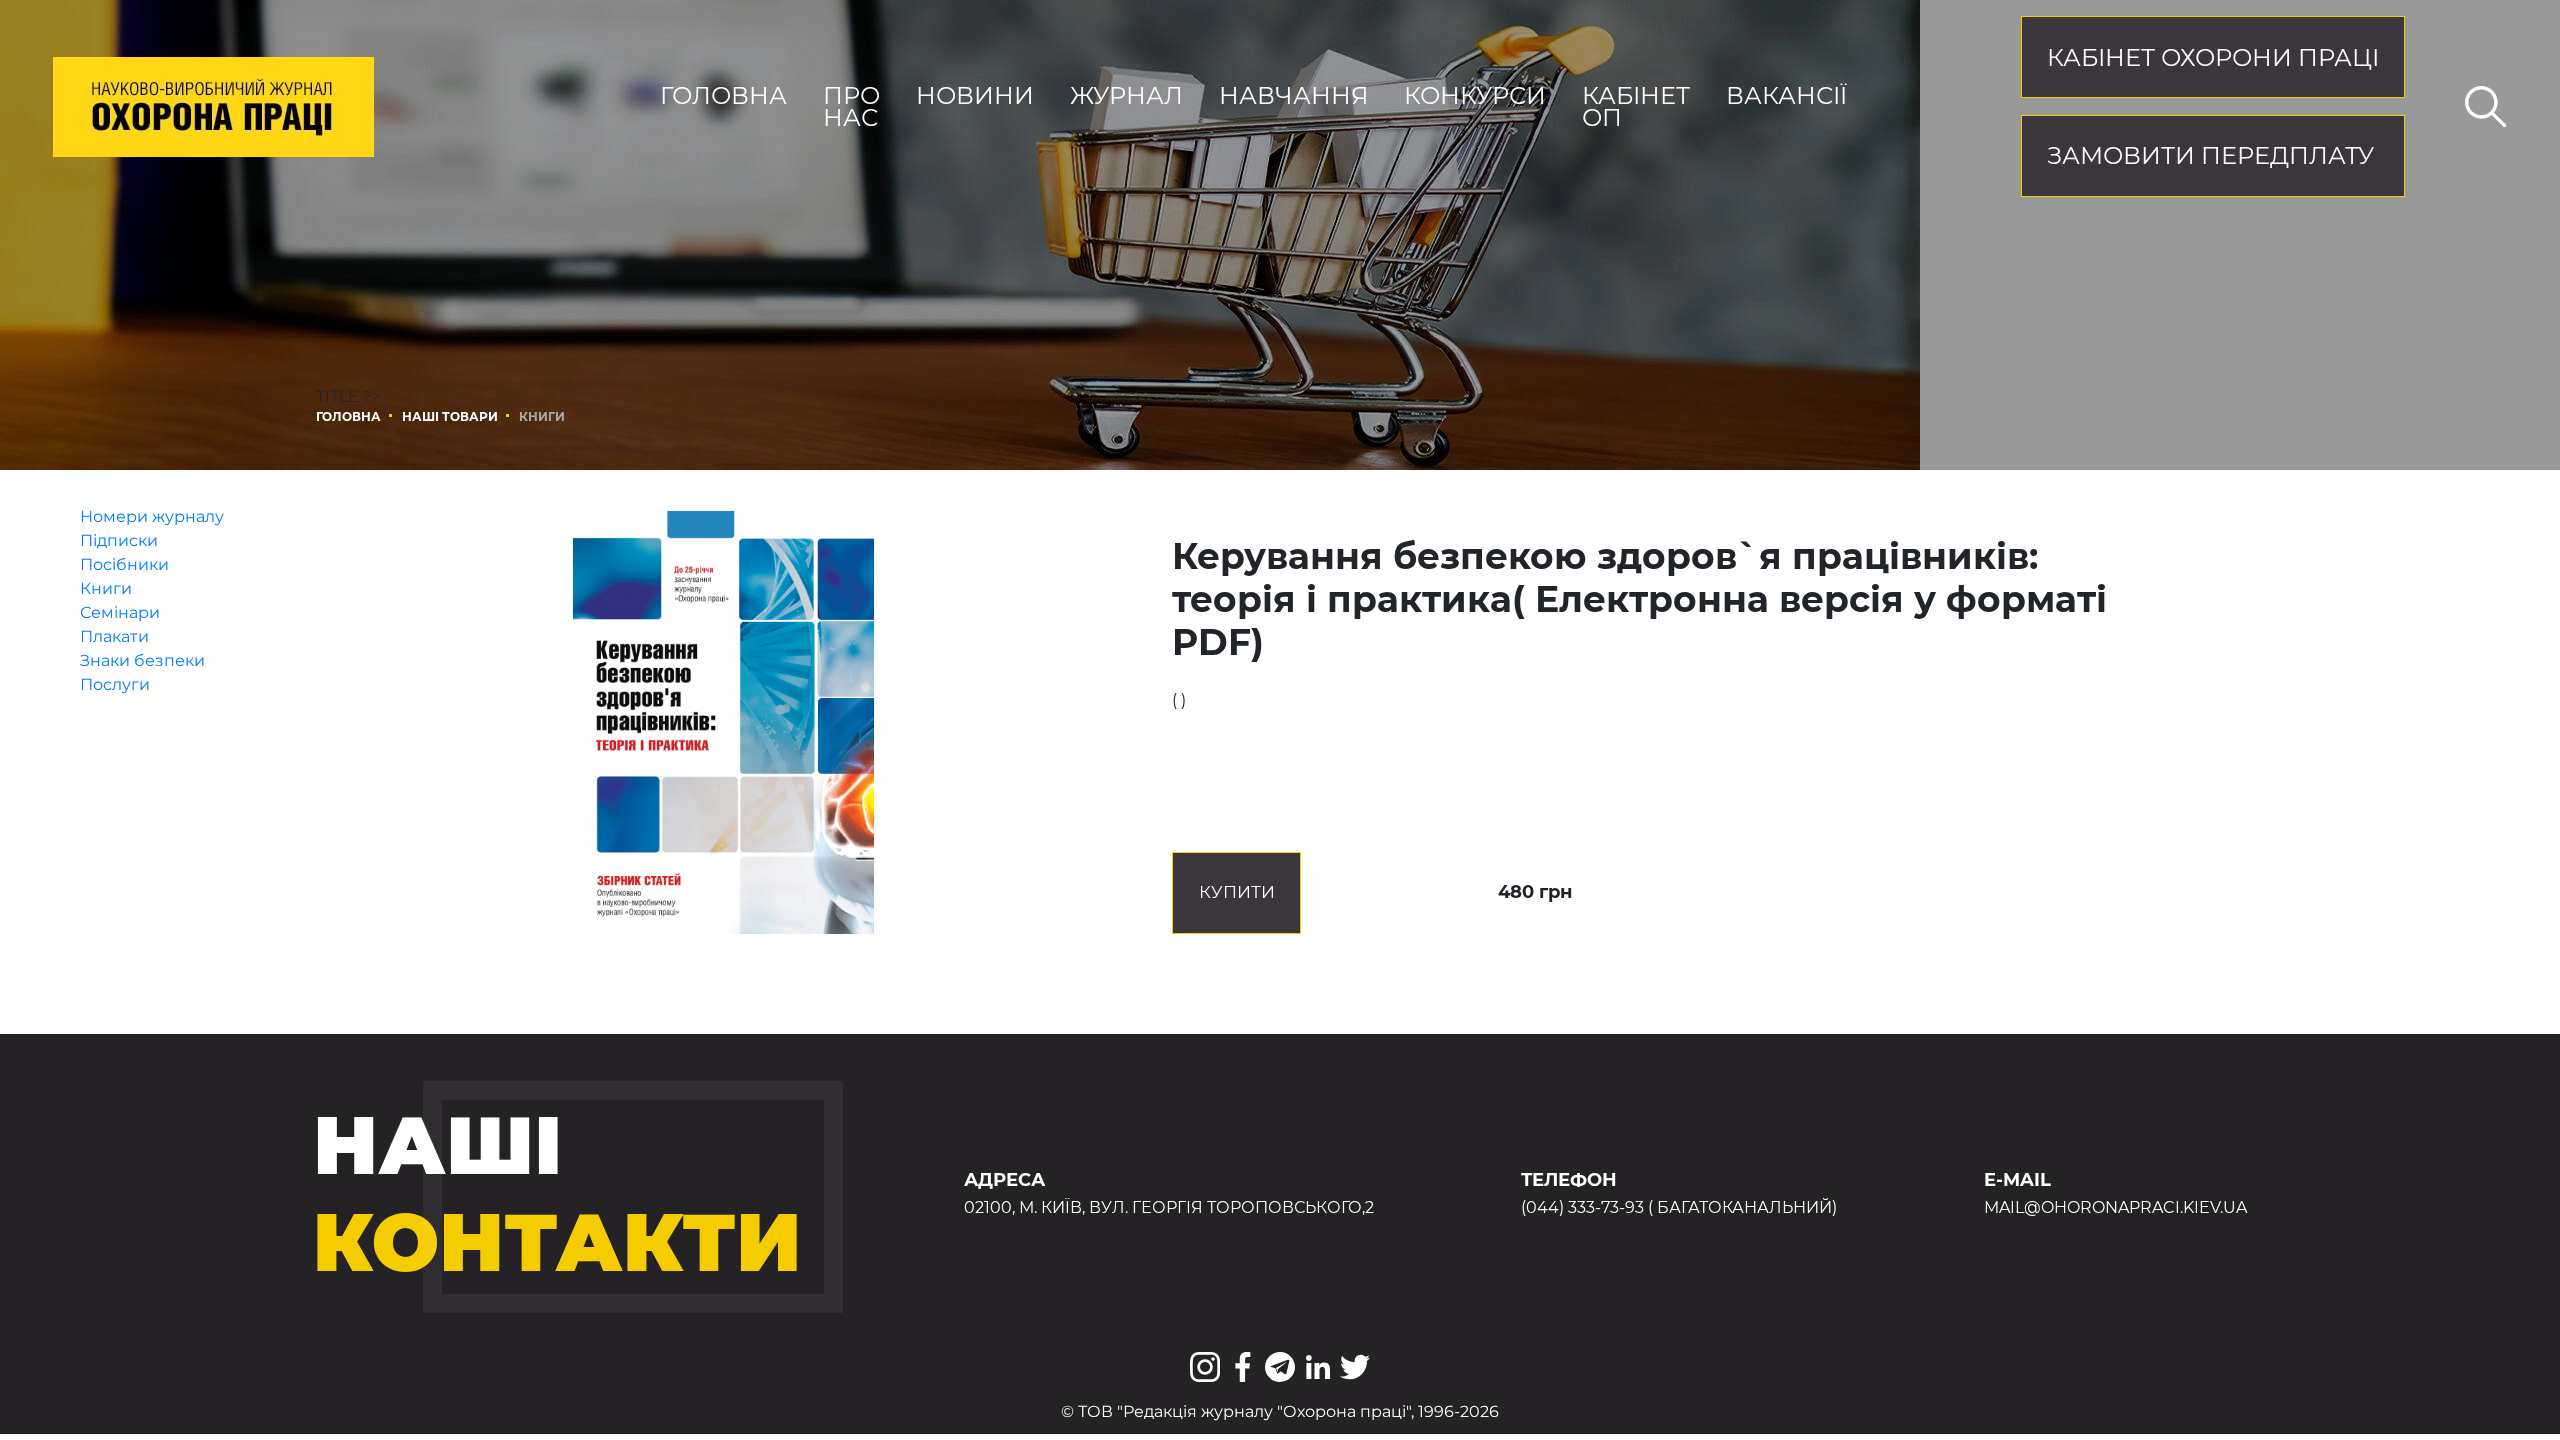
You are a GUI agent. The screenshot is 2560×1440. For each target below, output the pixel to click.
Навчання (1294, 96)
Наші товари (450, 416)
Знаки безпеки (142, 660)
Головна (723, 96)
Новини (975, 96)
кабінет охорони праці (2213, 57)
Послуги (115, 684)
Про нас (851, 107)
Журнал (1126, 96)
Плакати (114, 636)
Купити (1237, 892)
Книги (106, 588)
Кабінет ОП (1636, 107)
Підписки (119, 540)
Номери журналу (152, 516)
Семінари (120, 612)
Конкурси (1475, 96)
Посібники (124, 564)
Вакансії (1786, 96)
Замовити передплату (2210, 155)
